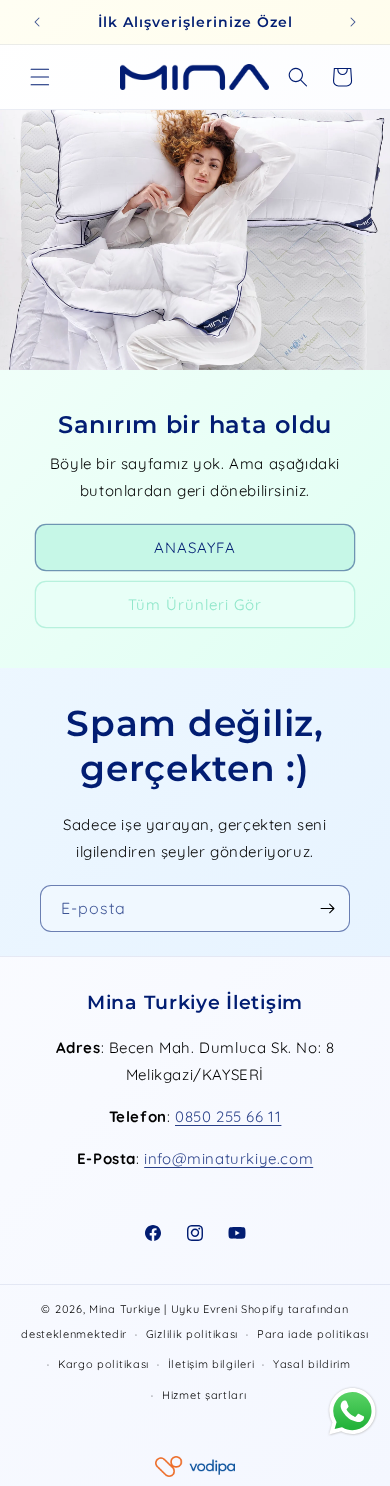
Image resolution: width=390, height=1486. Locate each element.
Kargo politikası (103, 1364)
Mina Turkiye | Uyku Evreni (163, 1309)
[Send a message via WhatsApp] (352, 1411)
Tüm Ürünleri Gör (195, 603)
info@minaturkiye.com (228, 1158)
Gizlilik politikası (192, 1334)
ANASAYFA (195, 546)
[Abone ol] (327, 908)
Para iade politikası (313, 1334)
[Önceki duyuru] (37, 22)
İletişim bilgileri (211, 1364)
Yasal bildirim (312, 1364)
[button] (40, 77)
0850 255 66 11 (228, 1116)
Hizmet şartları (204, 1395)
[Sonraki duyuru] (353, 22)
